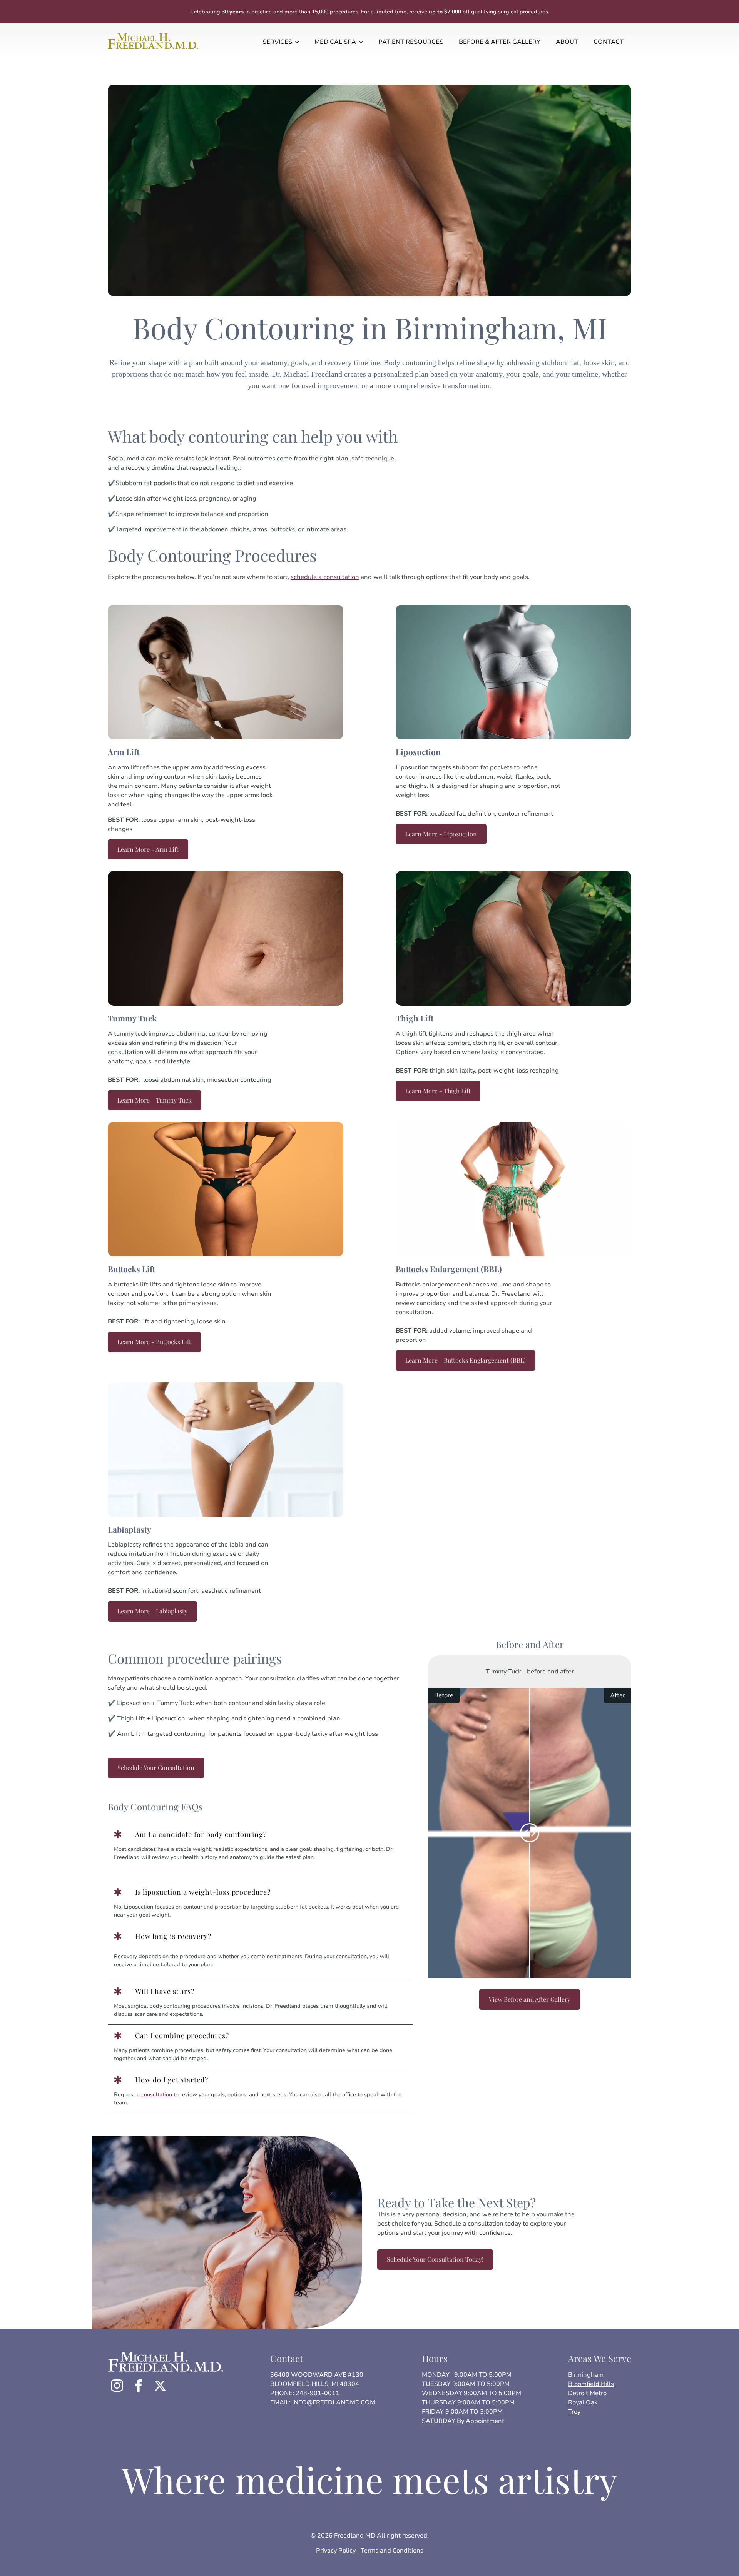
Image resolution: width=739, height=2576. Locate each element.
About (567, 42)
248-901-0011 (318, 2393)
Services (277, 42)
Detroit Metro (587, 2393)
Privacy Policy (336, 2551)
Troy (574, 2412)
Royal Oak (583, 2402)
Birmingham (586, 2375)
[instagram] (117, 2386)
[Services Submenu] (299, 42)
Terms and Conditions (392, 2551)
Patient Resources (411, 42)
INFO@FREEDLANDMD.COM (333, 2402)
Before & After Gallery (500, 42)
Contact (609, 42)
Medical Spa (335, 42)
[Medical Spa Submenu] (363, 42)
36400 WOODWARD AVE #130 (317, 2375)
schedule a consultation (325, 577)
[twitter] (160, 2386)
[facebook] (139, 2386)
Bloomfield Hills (591, 2384)
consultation (157, 2095)
